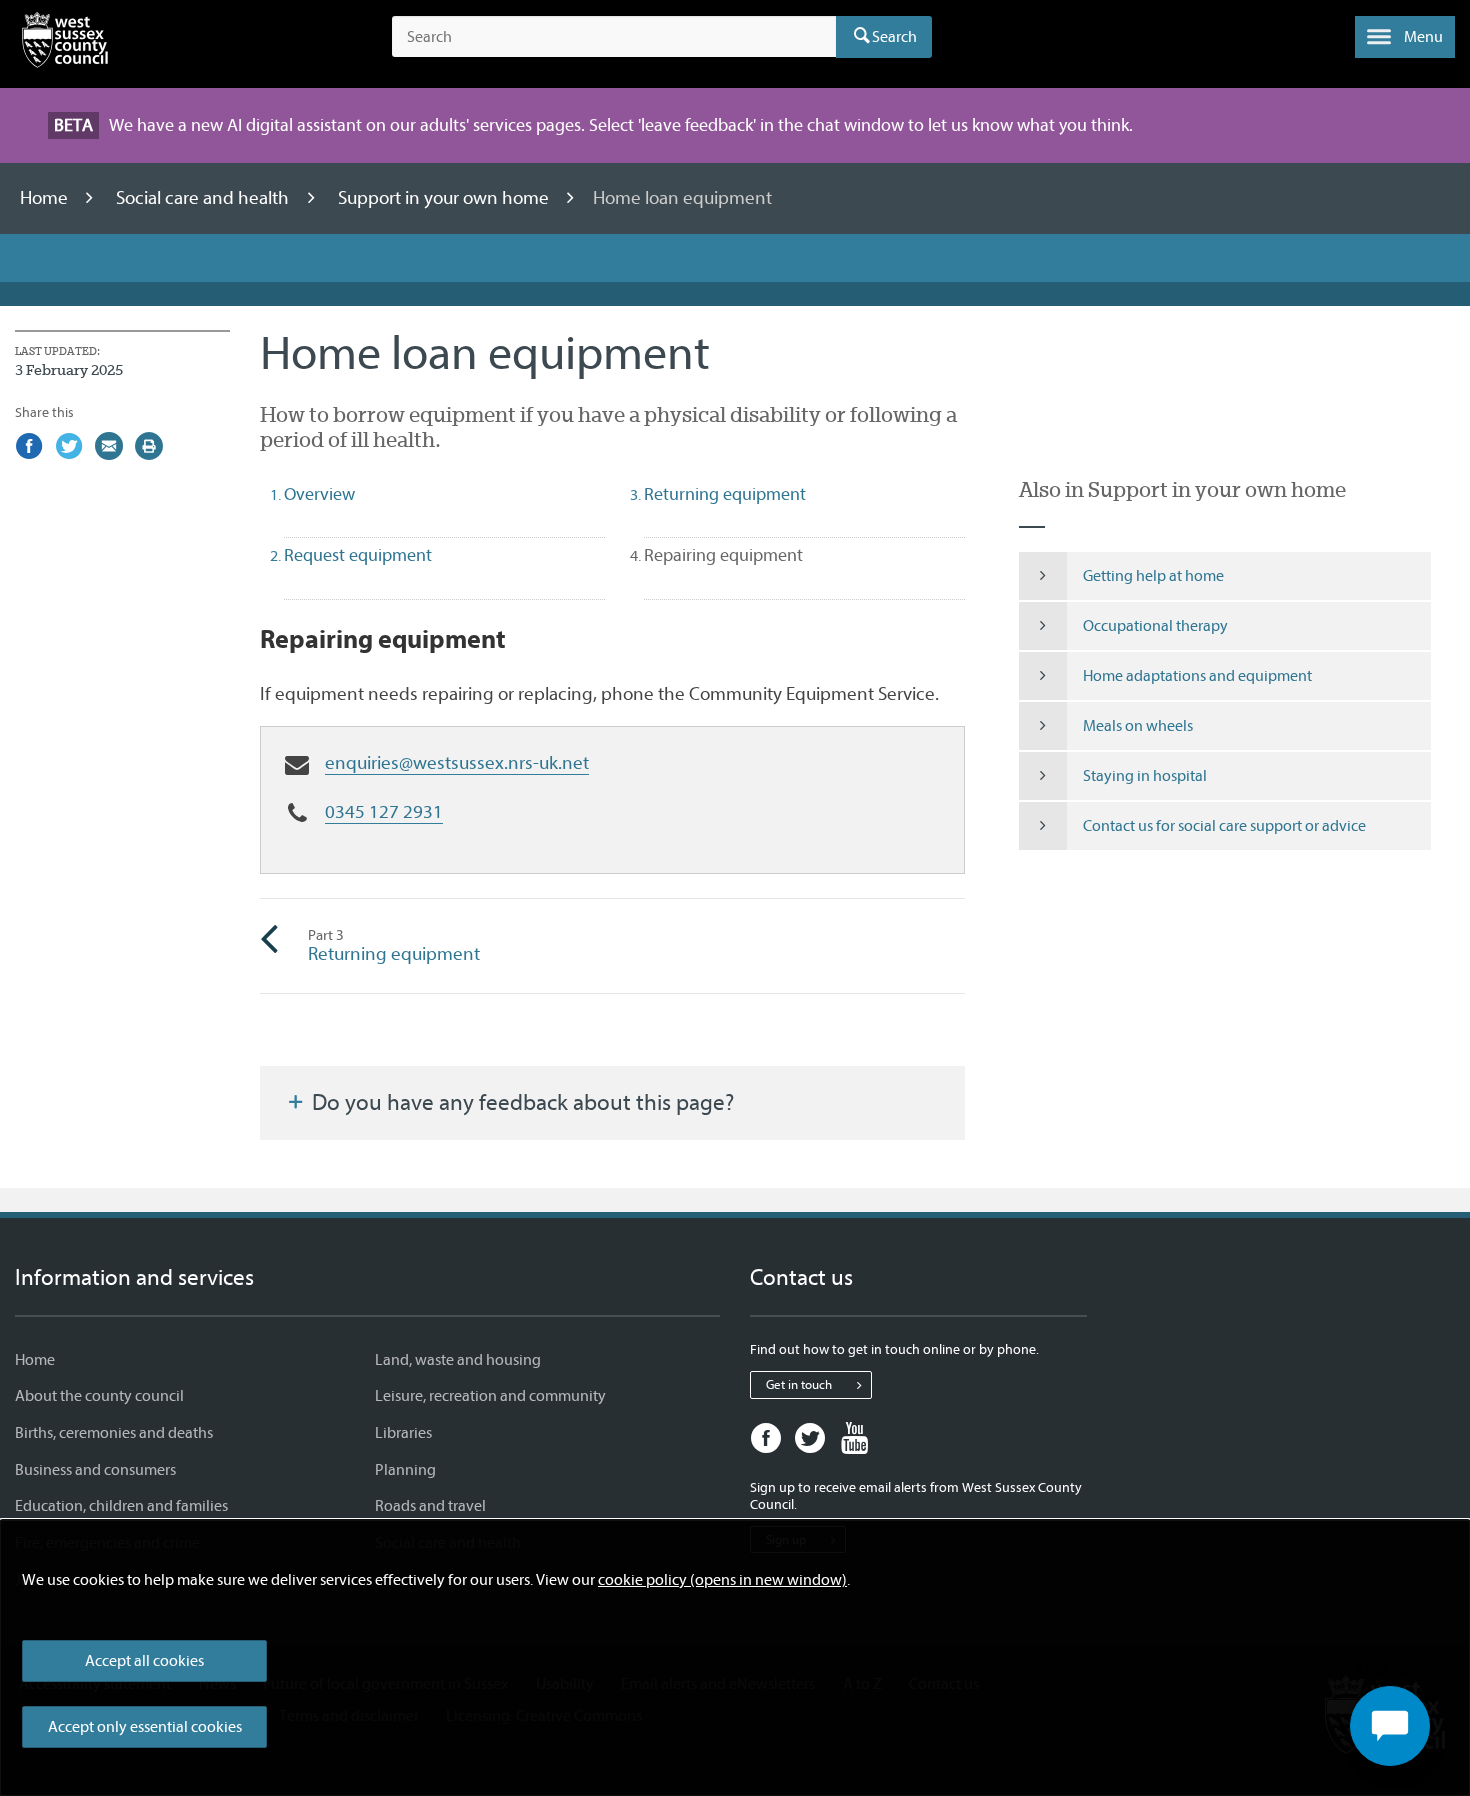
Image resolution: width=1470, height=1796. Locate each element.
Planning (405, 1470)
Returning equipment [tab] (725, 494)
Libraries (403, 1433)
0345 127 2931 (384, 812)
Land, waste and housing (458, 1360)
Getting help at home (1153, 576)
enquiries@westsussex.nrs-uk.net (457, 763)
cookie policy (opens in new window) (722, 1580)
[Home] (65, 44)
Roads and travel (430, 1506)
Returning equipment (394, 946)
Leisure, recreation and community (490, 1396)
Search (894, 37)
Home (46, 198)
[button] (1405, 37)
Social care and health (204, 198)
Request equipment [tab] (358, 555)
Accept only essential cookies (145, 1727)
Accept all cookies (144, 1661)
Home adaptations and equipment (1197, 676)
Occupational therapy (1155, 626)
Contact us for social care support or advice (1224, 826)
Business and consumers (95, 1470)
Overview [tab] (319, 494)
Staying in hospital (1145, 776)
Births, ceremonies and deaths (114, 1433)
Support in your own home (445, 198)
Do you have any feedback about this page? (520, 1103)
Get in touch (799, 1384)
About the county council (99, 1396)
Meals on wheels (1138, 726)
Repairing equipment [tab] (759, 555)
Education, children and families (121, 1506)
